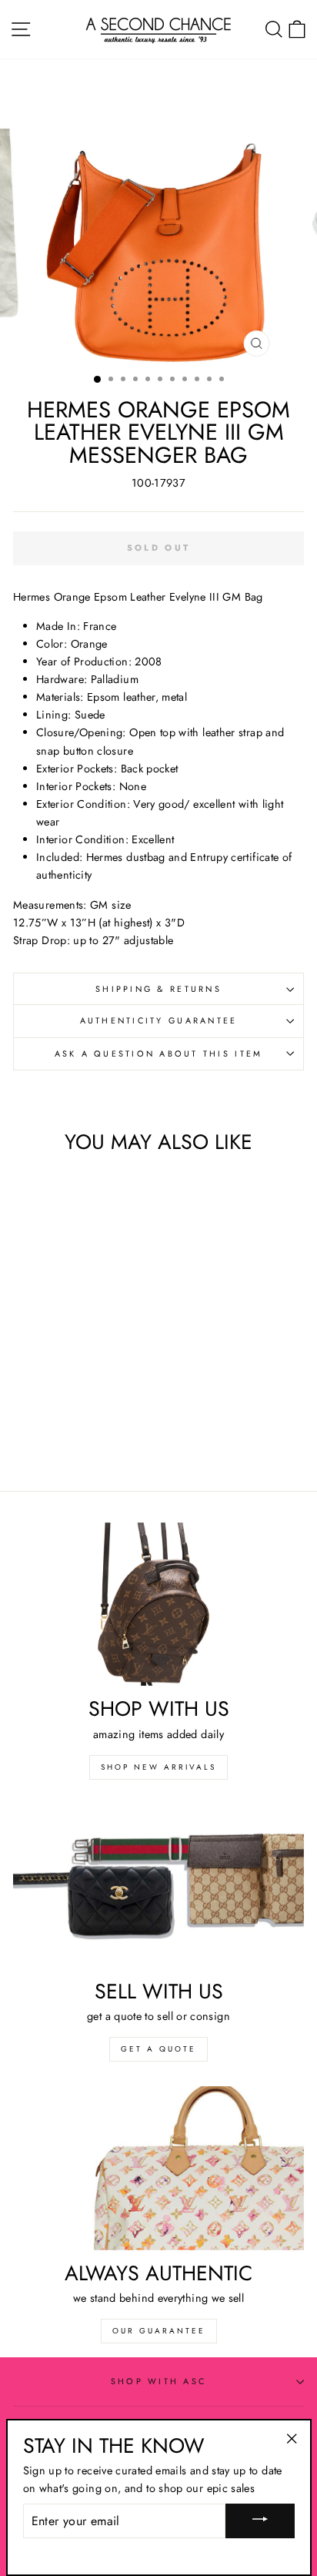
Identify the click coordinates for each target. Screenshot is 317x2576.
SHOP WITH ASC (158, 2381)
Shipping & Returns (158, 989)
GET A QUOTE (158, 2049)
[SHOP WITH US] (158, 1605)
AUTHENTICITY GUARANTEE (159, 1020)
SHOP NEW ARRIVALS (158, 1767)
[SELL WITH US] (158, 1886)
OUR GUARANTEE (159, 2331)
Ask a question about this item (159, 1054)
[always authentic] (158, 2168)
